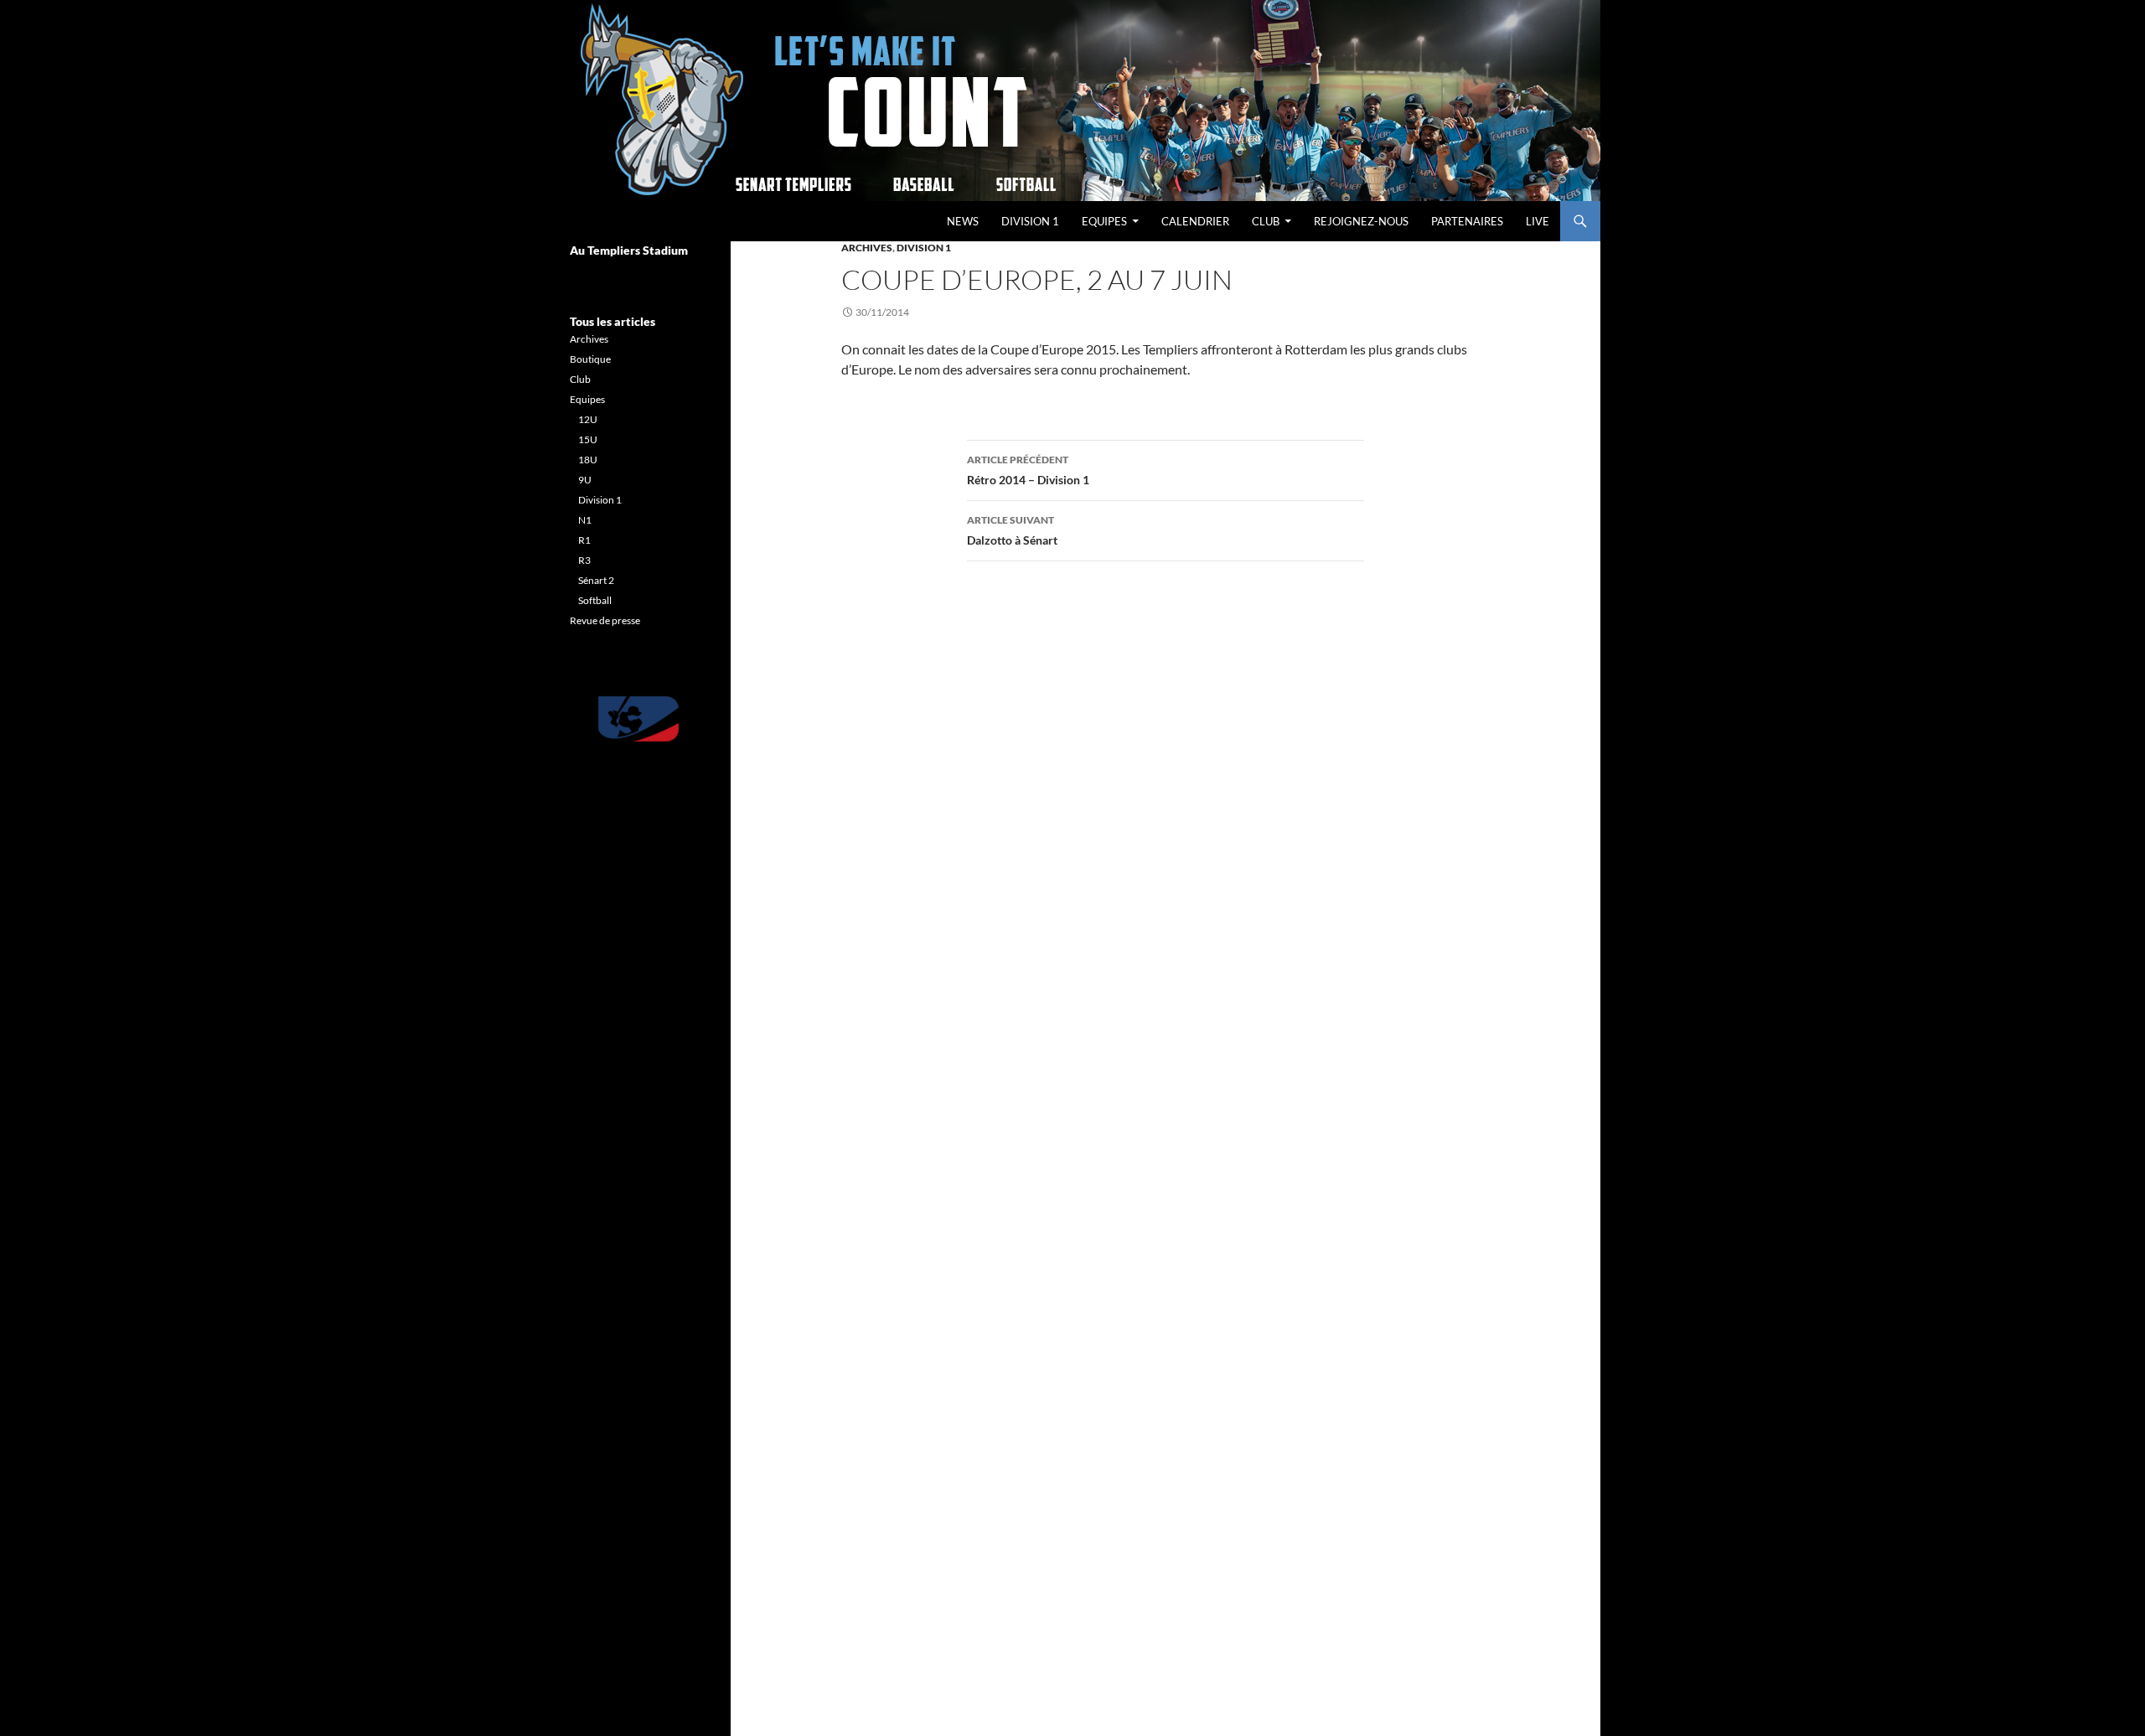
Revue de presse (605, 620)
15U (588, 439)
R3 (584, 560)
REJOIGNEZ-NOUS (1361, 221)
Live (1538, 221)
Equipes (1104, 221)
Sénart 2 (596, 580)
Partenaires (1467, 221)
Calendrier (1195, 221)
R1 (584, 540)
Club (1266, 221)
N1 (585, 520)
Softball (595, 600)
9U (585, 480)
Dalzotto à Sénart (1012, 530)
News (963, 221)
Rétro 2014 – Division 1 (1028, 470)
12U (588, 419)
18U (588, 460)
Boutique (590, 359)
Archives (867, 248)
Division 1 (1030, 221)
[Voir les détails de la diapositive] (638, 719)
